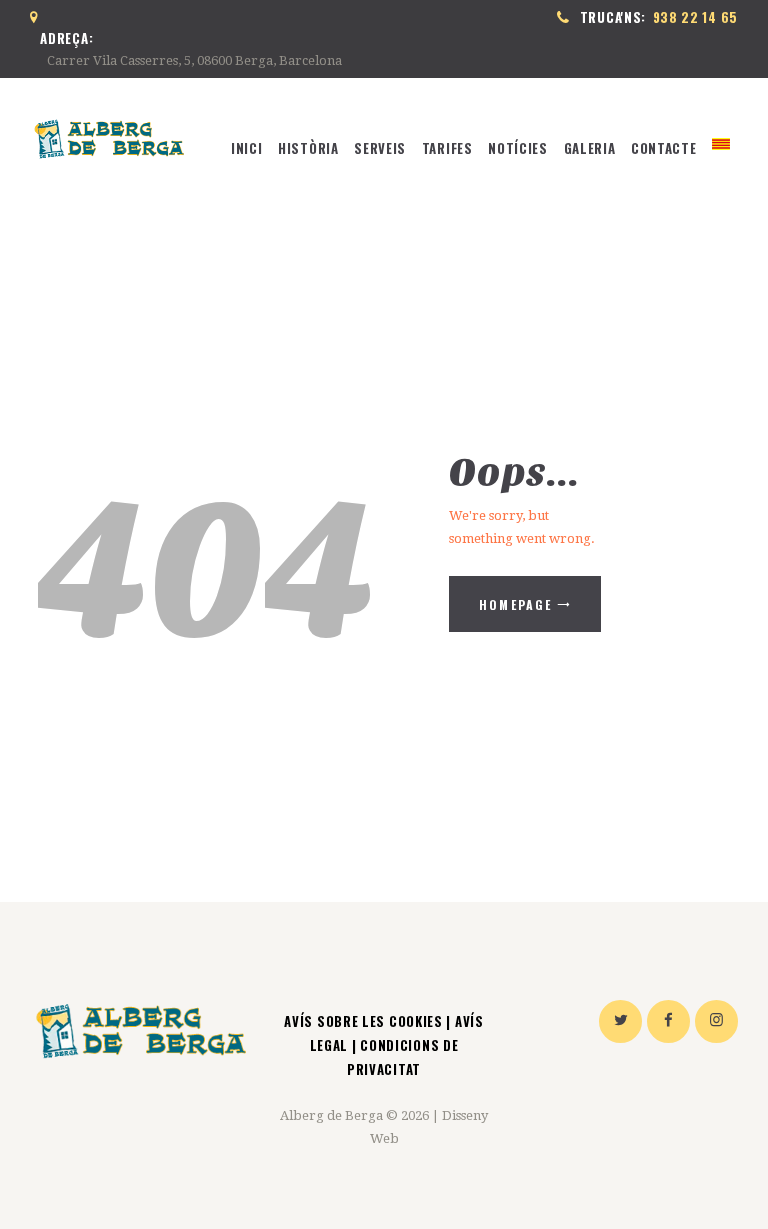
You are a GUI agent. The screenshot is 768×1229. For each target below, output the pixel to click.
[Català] (721, 148)
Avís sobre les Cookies (365, 1021)
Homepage (516, 604)
